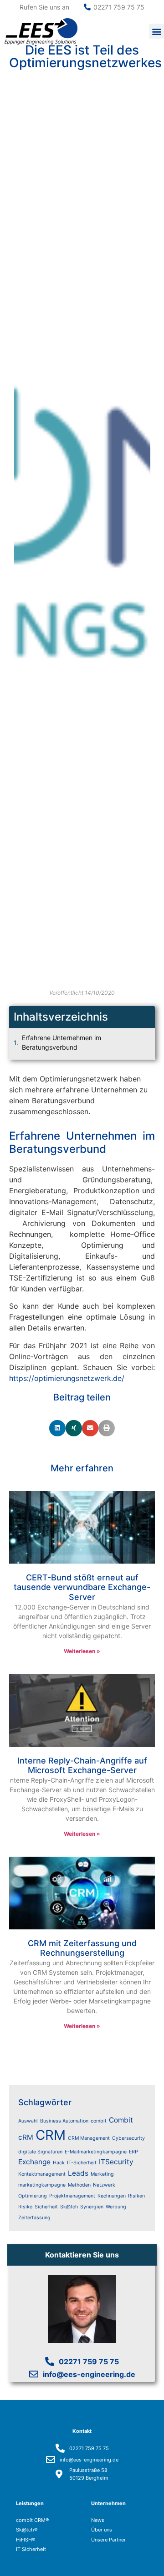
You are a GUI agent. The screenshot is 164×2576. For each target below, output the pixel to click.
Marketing (102, 2174)
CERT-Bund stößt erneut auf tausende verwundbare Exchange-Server (82, 1587)
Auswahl (28, 2121)
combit (99, 2121)
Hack (59, 2163)
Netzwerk (104, 2185)
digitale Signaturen (40, 2152)
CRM (51, 2135)
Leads (78, 2173)
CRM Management (89, 2138)
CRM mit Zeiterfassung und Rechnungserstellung (82, 1948)
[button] (156, 31)
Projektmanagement (72, 2196)
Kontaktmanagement (42, 2174)
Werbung (116, 2207)
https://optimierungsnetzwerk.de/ (67, 1378)
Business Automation (64, 2121)
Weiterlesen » (82, 1651)
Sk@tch (69, 2207)
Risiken (136, 2196)
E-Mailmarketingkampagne (96, 2152)
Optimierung (33, 2196)
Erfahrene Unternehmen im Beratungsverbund (61, 1042)
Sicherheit (46, 2207)
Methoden (79, 2185)
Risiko (25, 2207)
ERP (133, 2152)
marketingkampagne (42, 2185)
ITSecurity (116, 2162)
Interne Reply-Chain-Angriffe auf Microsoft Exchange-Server (82, 1766)
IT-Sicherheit (82, 2163)
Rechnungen (112, 2196)
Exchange (34, 2162)
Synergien (92, 2207)
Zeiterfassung (34, 2218)
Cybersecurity (128, 2138)
